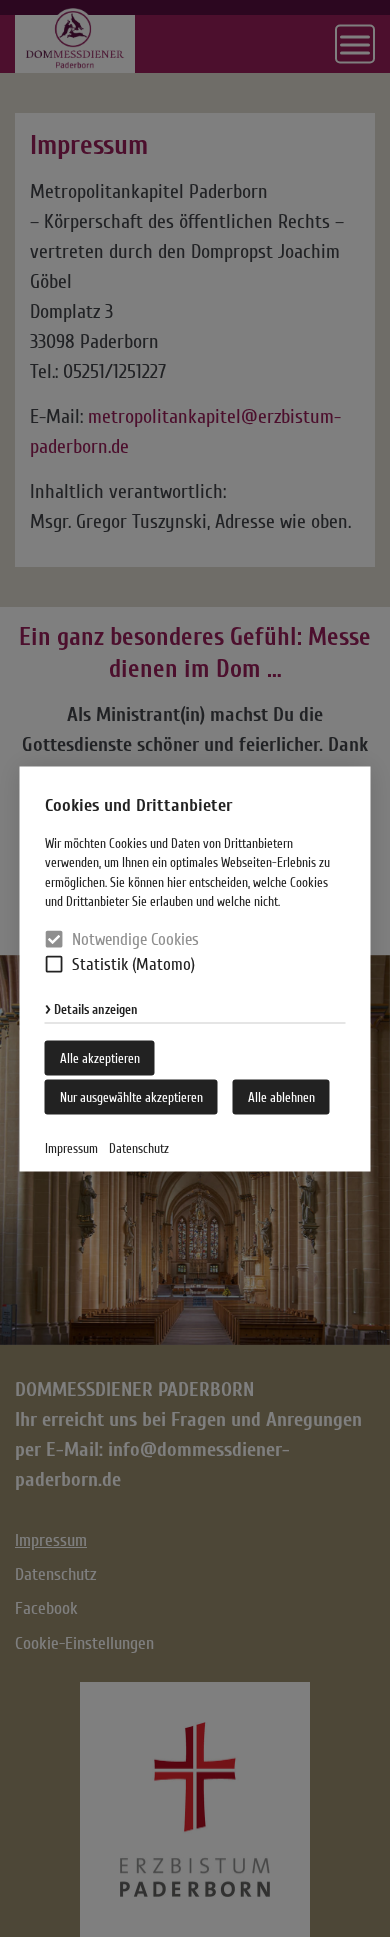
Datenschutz (139, 1147)
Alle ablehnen (281, 1096)
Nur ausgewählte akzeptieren (131, 1096)
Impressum (71, 1147)
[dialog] (195, 968)
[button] (54, 964)
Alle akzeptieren (100, 1057)
